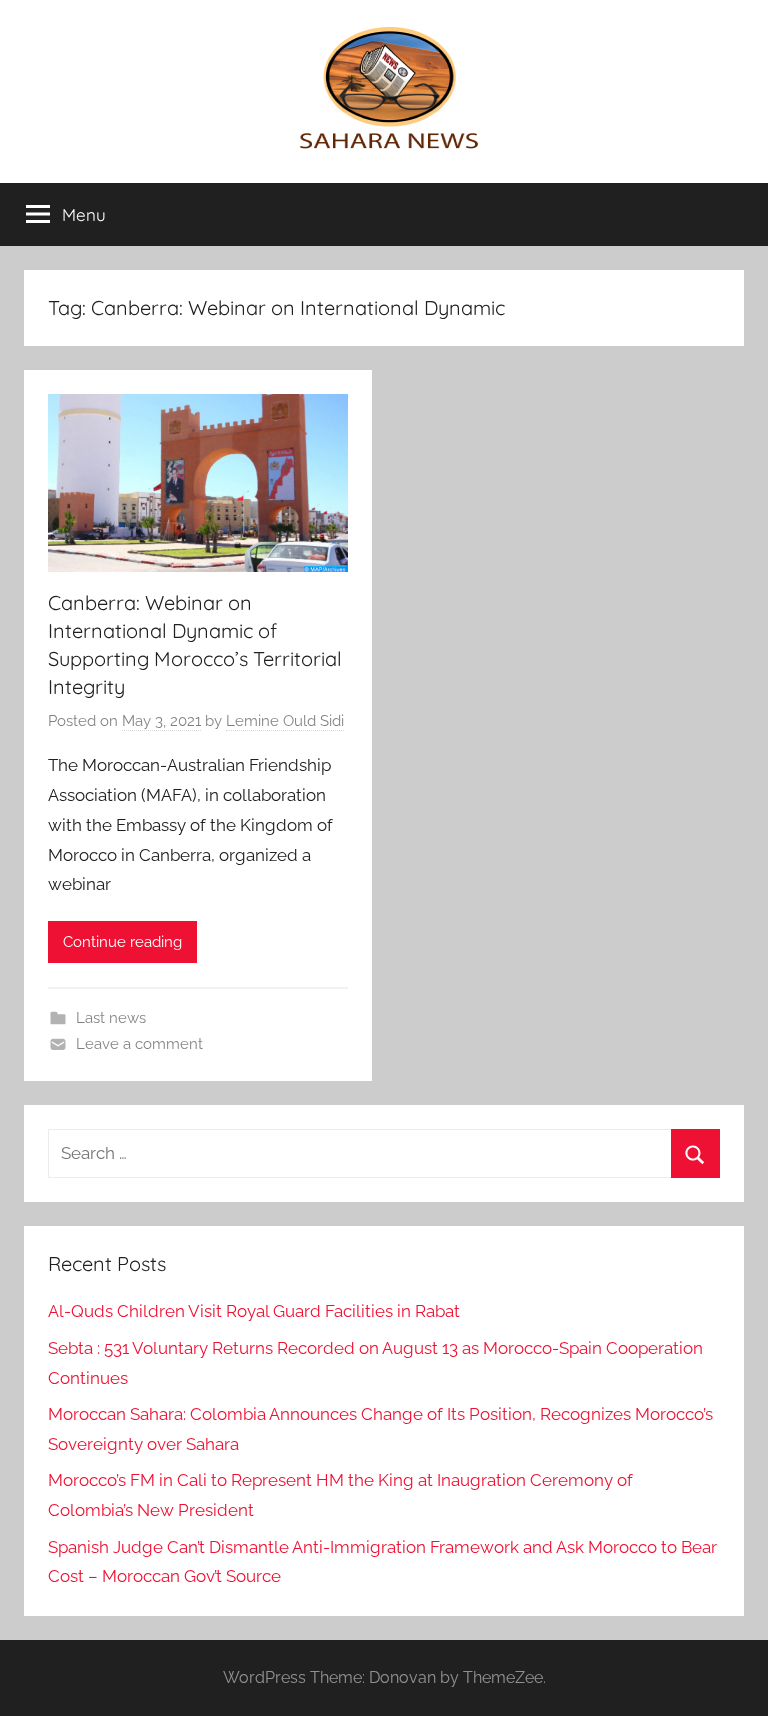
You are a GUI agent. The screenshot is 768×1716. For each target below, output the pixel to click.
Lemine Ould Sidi (285, 721)
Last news (111, 1018)
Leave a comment (139, 1044)
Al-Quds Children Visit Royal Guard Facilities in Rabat (254, 1311)
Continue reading (122, 942)
